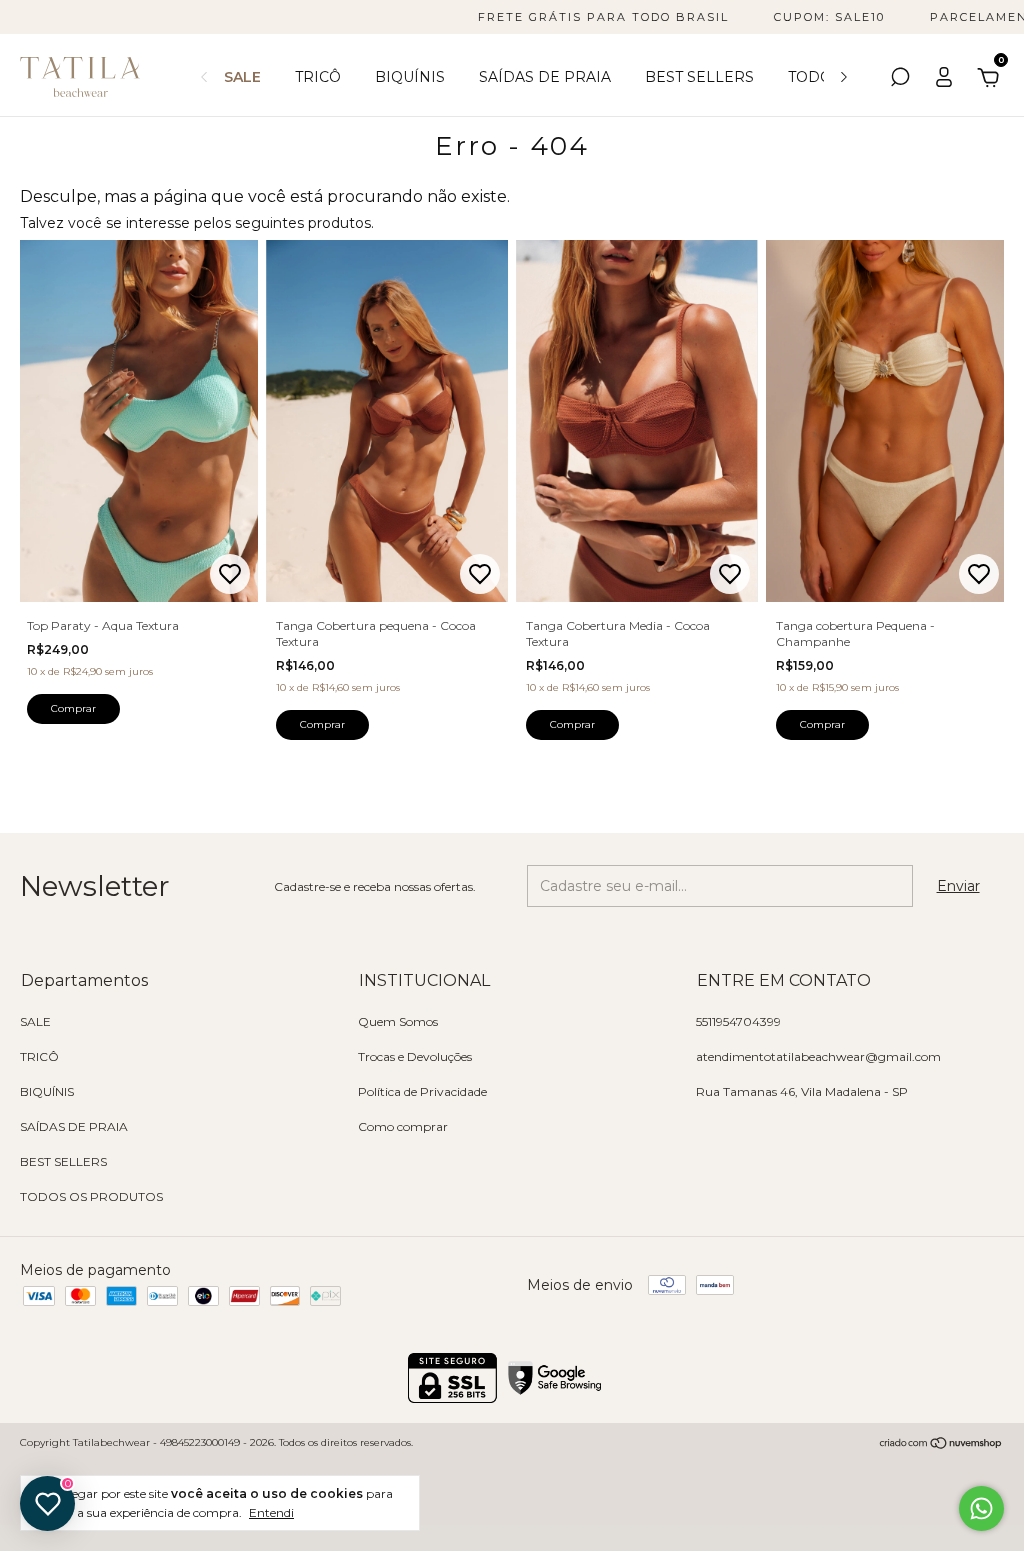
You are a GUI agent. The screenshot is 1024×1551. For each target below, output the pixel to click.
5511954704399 (738, 1021)
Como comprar (403, 1126)
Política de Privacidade (422, 1091)
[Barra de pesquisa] (900, 80)
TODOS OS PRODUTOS (91, 1196)
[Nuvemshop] (941, 1445)
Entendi (271, 1512)
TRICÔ (318, 77)
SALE (242, 77)
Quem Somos (398, 1021)
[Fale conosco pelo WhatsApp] (981, 1508)
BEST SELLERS (699, 77)
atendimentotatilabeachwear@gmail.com (818, 1056)
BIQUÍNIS (410, 77)
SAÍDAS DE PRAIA (545, 77)
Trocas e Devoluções (415, 1056)
